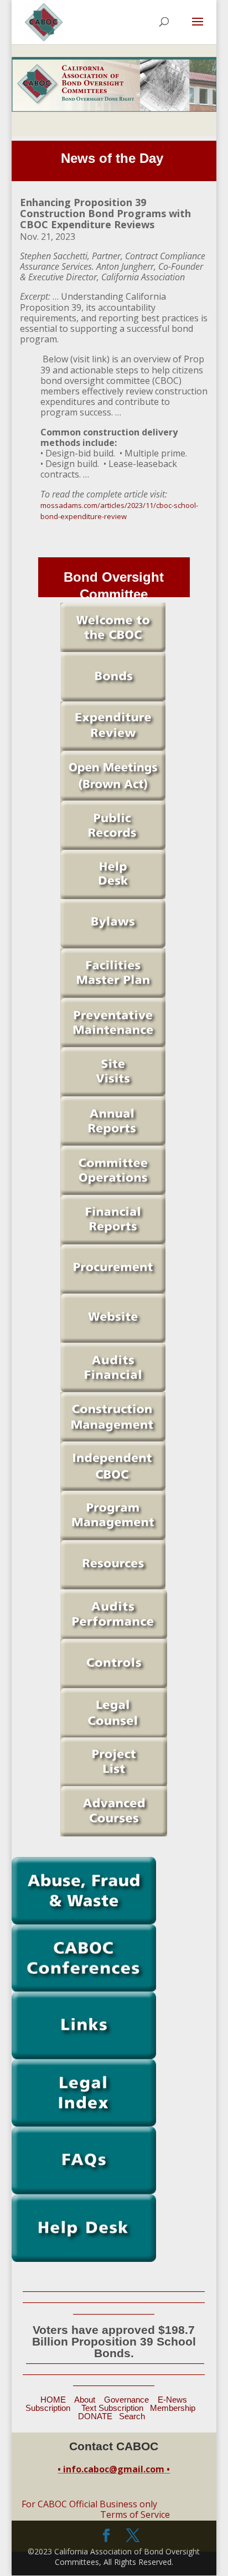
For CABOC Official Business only (89, 2504)
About (85, 2400)
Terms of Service (135, 2515)
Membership (173, 2408)
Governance (126, 2400)
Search (132, 2416)
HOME (53, 2400)
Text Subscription (112, 2408)
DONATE (95, 2416)
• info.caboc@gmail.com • (114, 2469)
